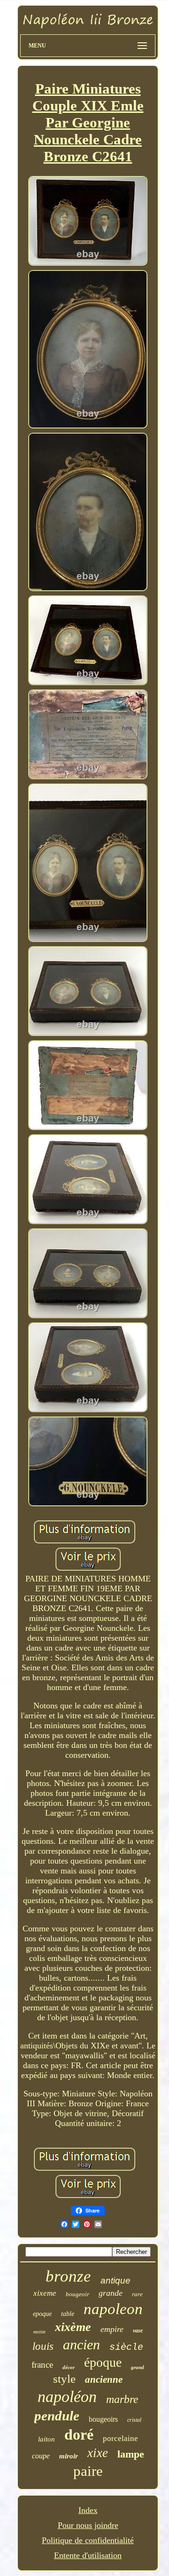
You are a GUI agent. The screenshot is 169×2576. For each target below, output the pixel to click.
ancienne (104, 2379)
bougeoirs (103, 2419)
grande (111, 2293)
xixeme (45, 2293)
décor (69, 2367)
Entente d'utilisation (88, 2555)
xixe (98, 2453)
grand (138, 2367)
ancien (81, 2344)
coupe (41, 2456)
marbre (122, 2399)
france (42, 2365)
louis (43, 2346)
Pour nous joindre (88, 2525)
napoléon (67, 2397)
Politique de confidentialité (88, 2540)
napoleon (113, 2309)
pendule (57, 2416)
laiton (46, 2439)
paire (88, 2471)
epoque (42, 2314)
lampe (131, 2454)
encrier (39, 2332)
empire (112, 2329)
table (68, 2314)
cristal (134, 2420)
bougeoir (77, 2294)
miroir (69, 2456)
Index (88, 2510)
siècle (126, 2347)
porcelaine (120, 2438)
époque (103, 2362)
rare (137, 2294)
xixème (73, 2327)
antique (115, 2280)
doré (79, 2434)
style (64, 2379)
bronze (68, 2276)
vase (138, 2331)
